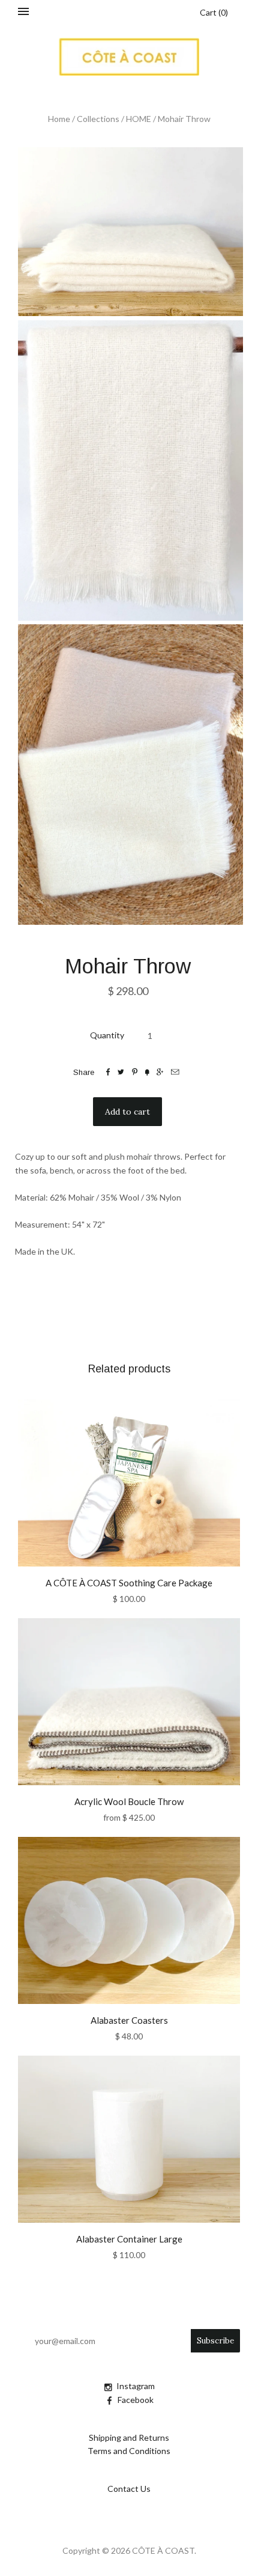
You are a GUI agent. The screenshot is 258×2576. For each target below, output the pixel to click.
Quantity (107, 1035)
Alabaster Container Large (129, 2239)
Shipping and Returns (129, 2437)
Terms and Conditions (129, 2451)
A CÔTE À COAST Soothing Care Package (129, 1583)
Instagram (136, 2386)
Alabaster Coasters (129, 2020)
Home (59, 119)
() (214, 12)
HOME (139, 119)
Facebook (136, 2400)
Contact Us (129, 2489)
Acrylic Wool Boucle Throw (129, 1801)
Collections (98, 119)
